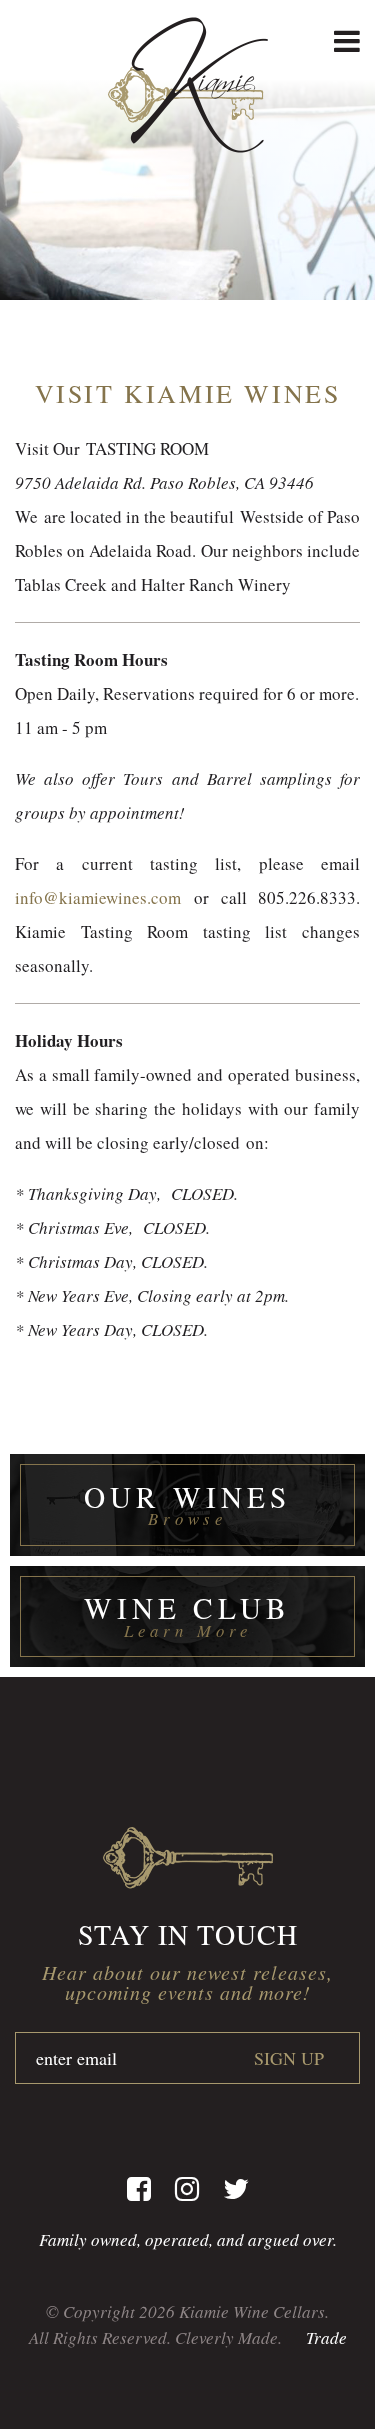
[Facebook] (139, 2188)
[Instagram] (187, 2188)
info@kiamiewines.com (98, 897)
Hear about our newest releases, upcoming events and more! (187, 1982)
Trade (326, 2337)
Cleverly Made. (228, 2337)
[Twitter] (236, 2188)
